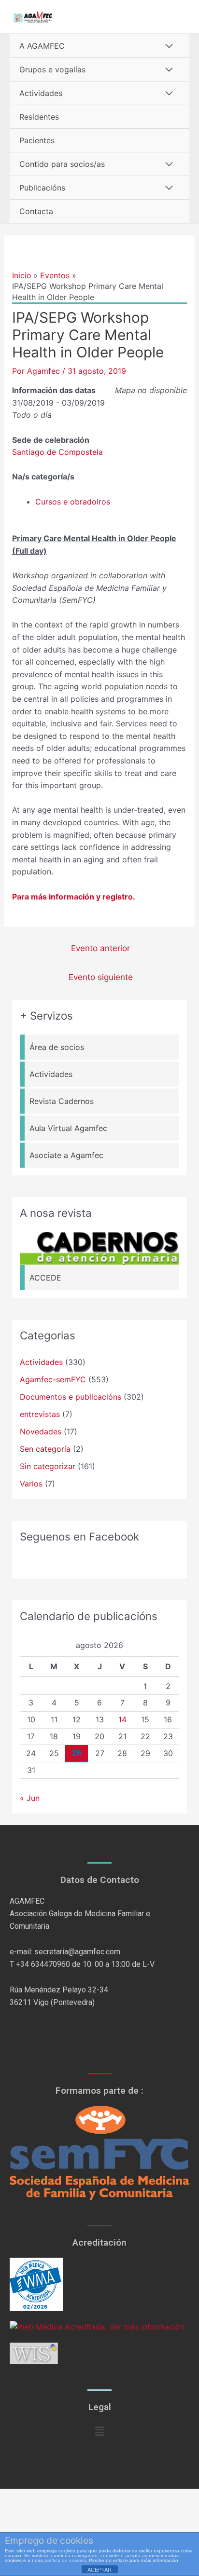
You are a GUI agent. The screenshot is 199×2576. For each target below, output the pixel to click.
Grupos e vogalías (52, 69)
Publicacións (42, 188)
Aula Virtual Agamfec (68, 1128)
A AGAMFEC (42, 46)
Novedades (41, 1431)
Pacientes (37, 140)
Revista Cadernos (62, 1101)
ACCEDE (45, 1278)
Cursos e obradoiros (73, 502)
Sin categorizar (48, 1466)
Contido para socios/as (62, 164)
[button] (99, 2432)
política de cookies (65, 2560)
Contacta (36, 211)
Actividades (41, 93)
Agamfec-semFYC (53, 1379)
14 (122, 1719)
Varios (31, 1484)
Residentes (39, 117)
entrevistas (40, 1414)
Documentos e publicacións (71, 1397)
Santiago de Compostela (57, 452)
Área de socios (57, 1047)
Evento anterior (100, 948)
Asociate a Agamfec (66, 1155)
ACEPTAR (99, 2570)
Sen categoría (45, 1449)
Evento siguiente (101, 977)
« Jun (30, 1798)
